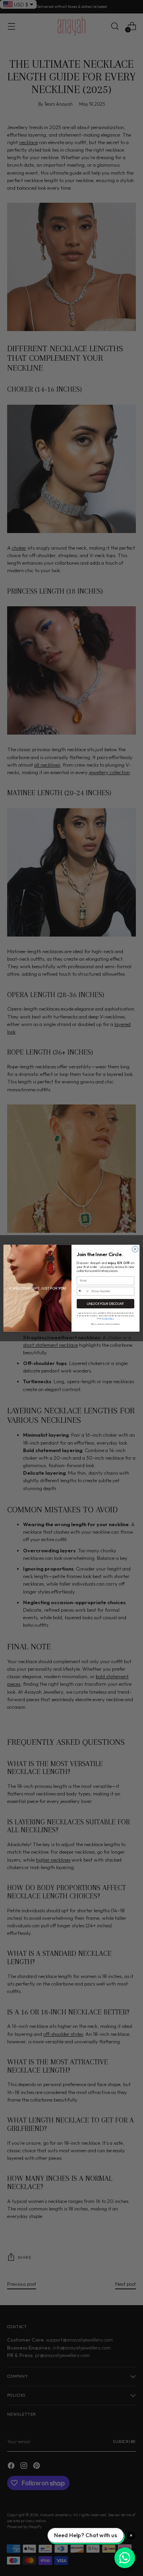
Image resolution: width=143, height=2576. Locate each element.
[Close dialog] (135, 1249)
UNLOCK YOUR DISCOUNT (106, 1303)
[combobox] (83, 1291)
